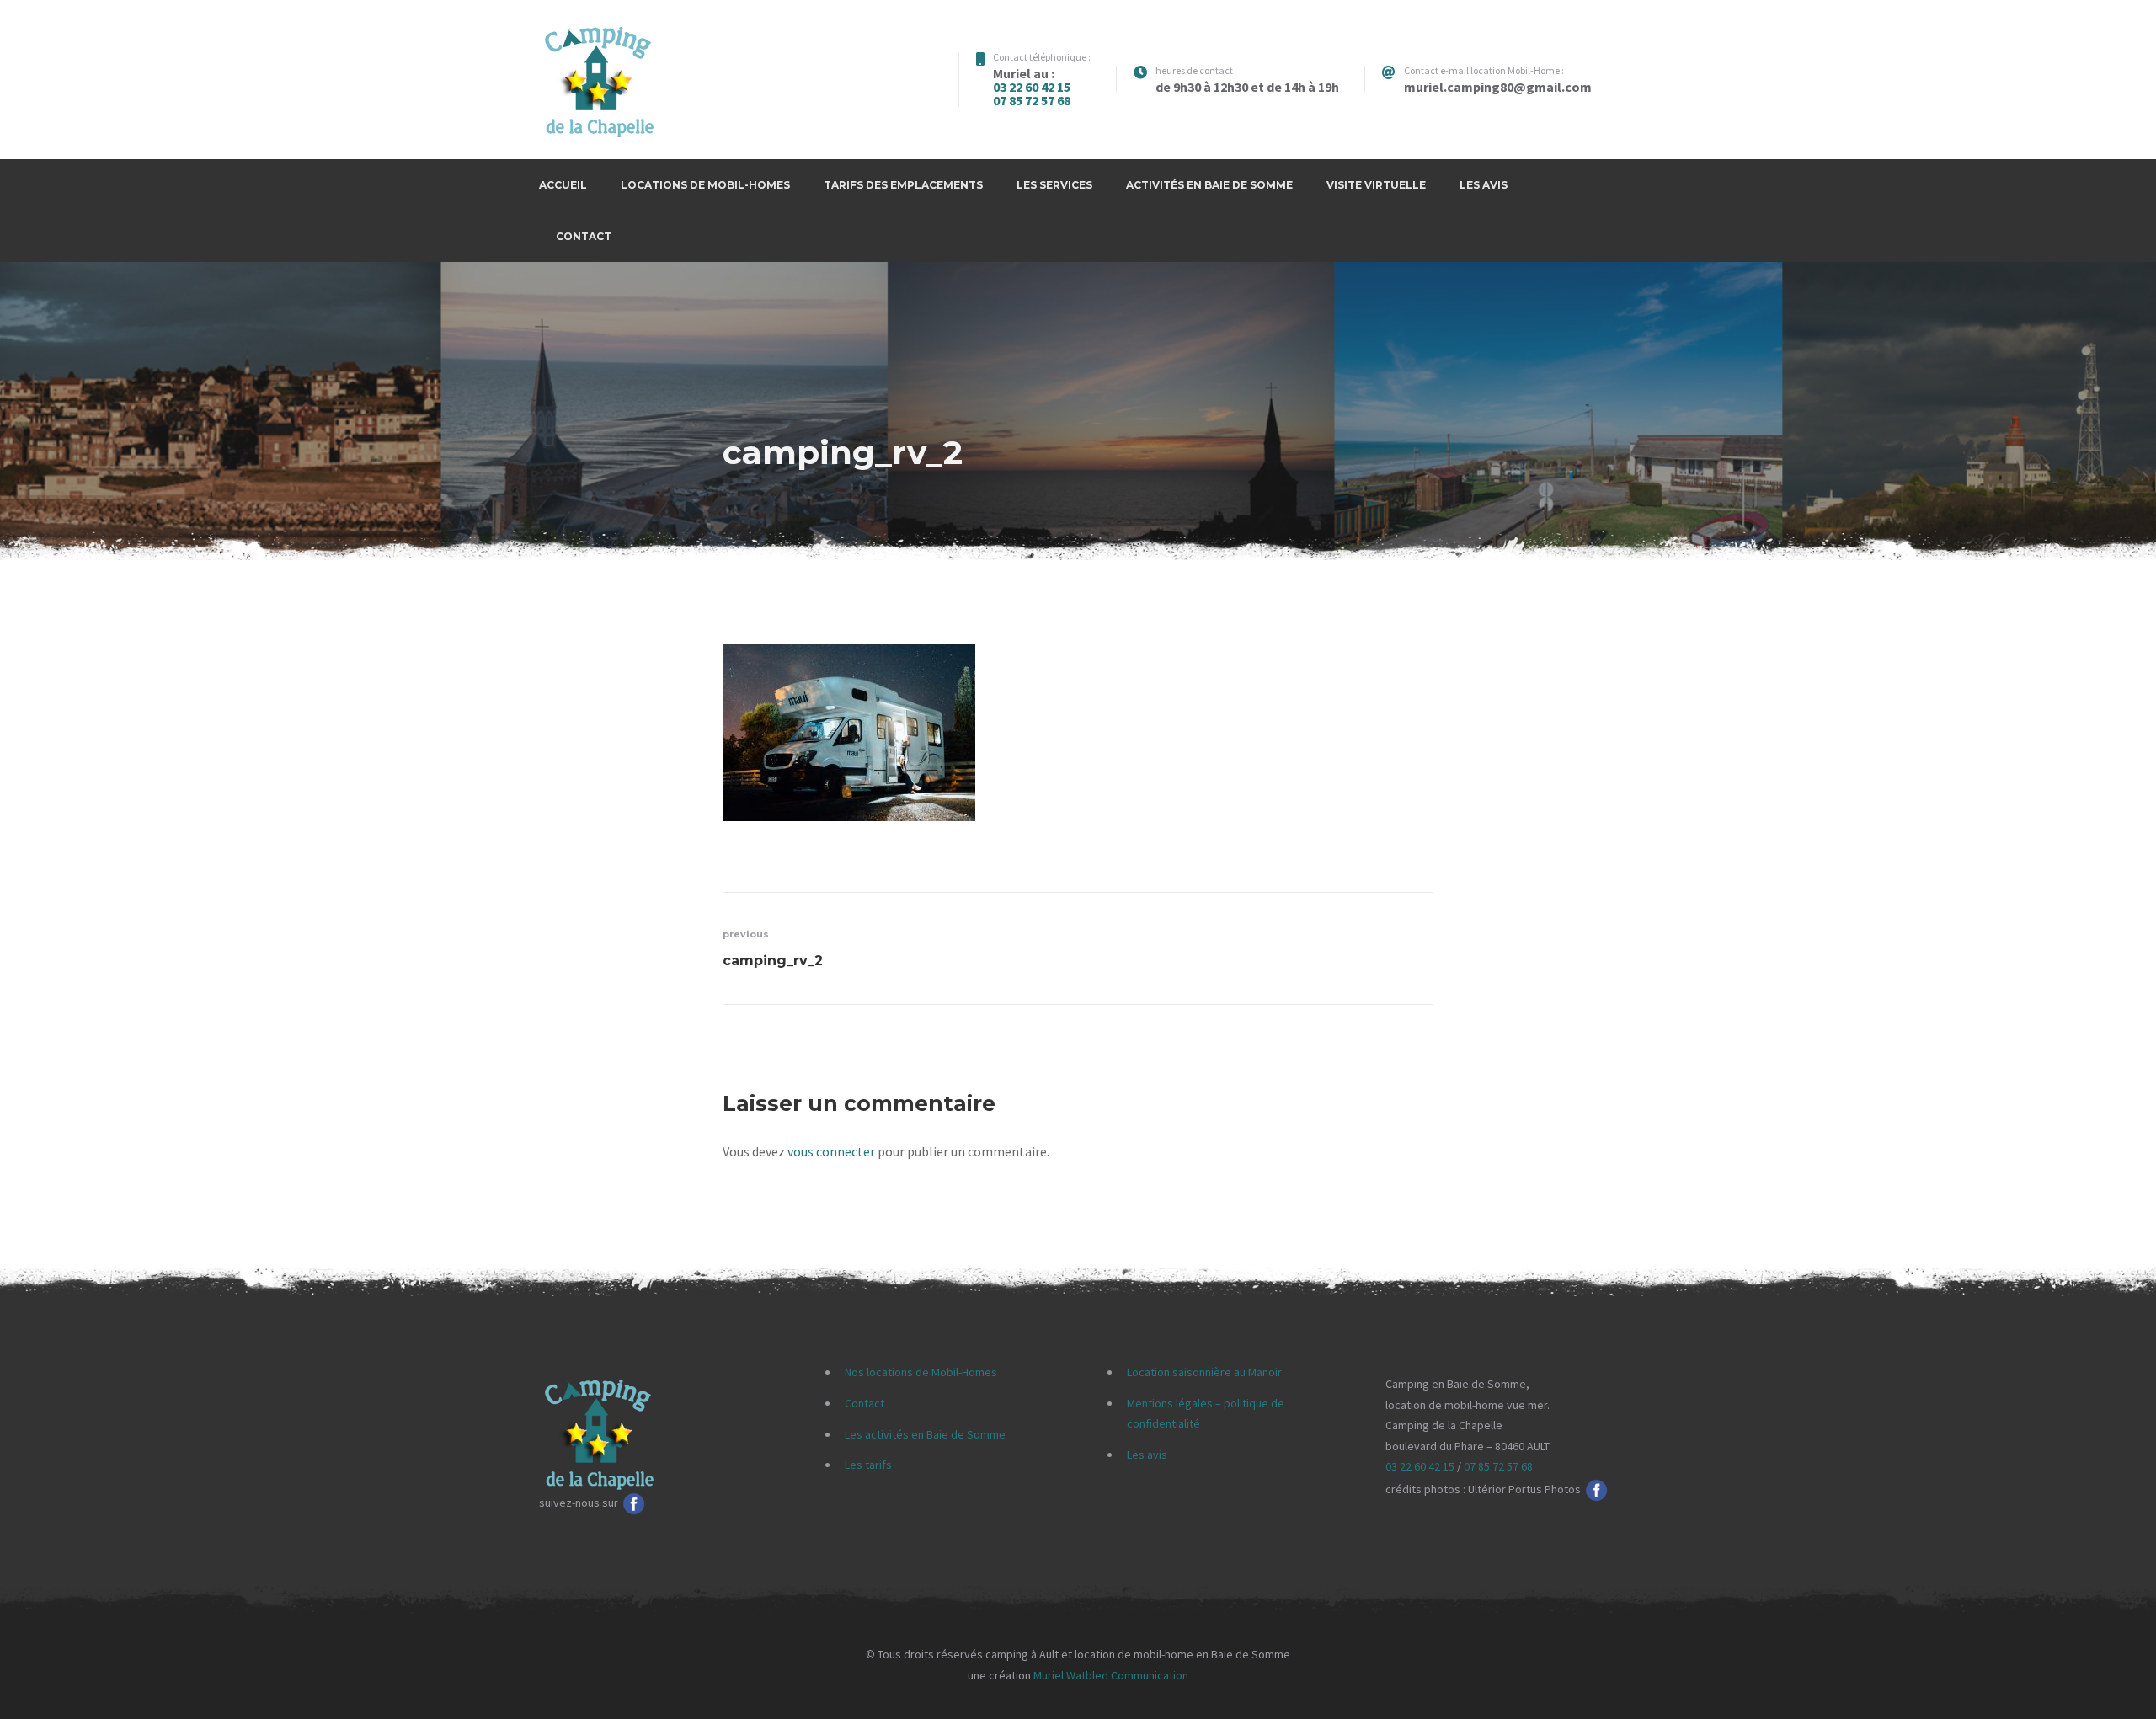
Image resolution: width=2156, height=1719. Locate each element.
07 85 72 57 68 (1032, 100)
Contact (584, 236)
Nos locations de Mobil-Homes (921, 1372)
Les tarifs (868, 1465)
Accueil (563, 185)
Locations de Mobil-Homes (705, 185)
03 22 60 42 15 (1032, 87)
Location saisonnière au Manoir (1204, 1372)
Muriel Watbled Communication (1111, 1675)
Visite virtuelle (1376, 185)
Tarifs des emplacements (903, 185)
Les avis (1484, 185)
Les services (1054, 185)
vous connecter (831, 1151)
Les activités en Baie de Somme (925, 1434)
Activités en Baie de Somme (1209, 185)
